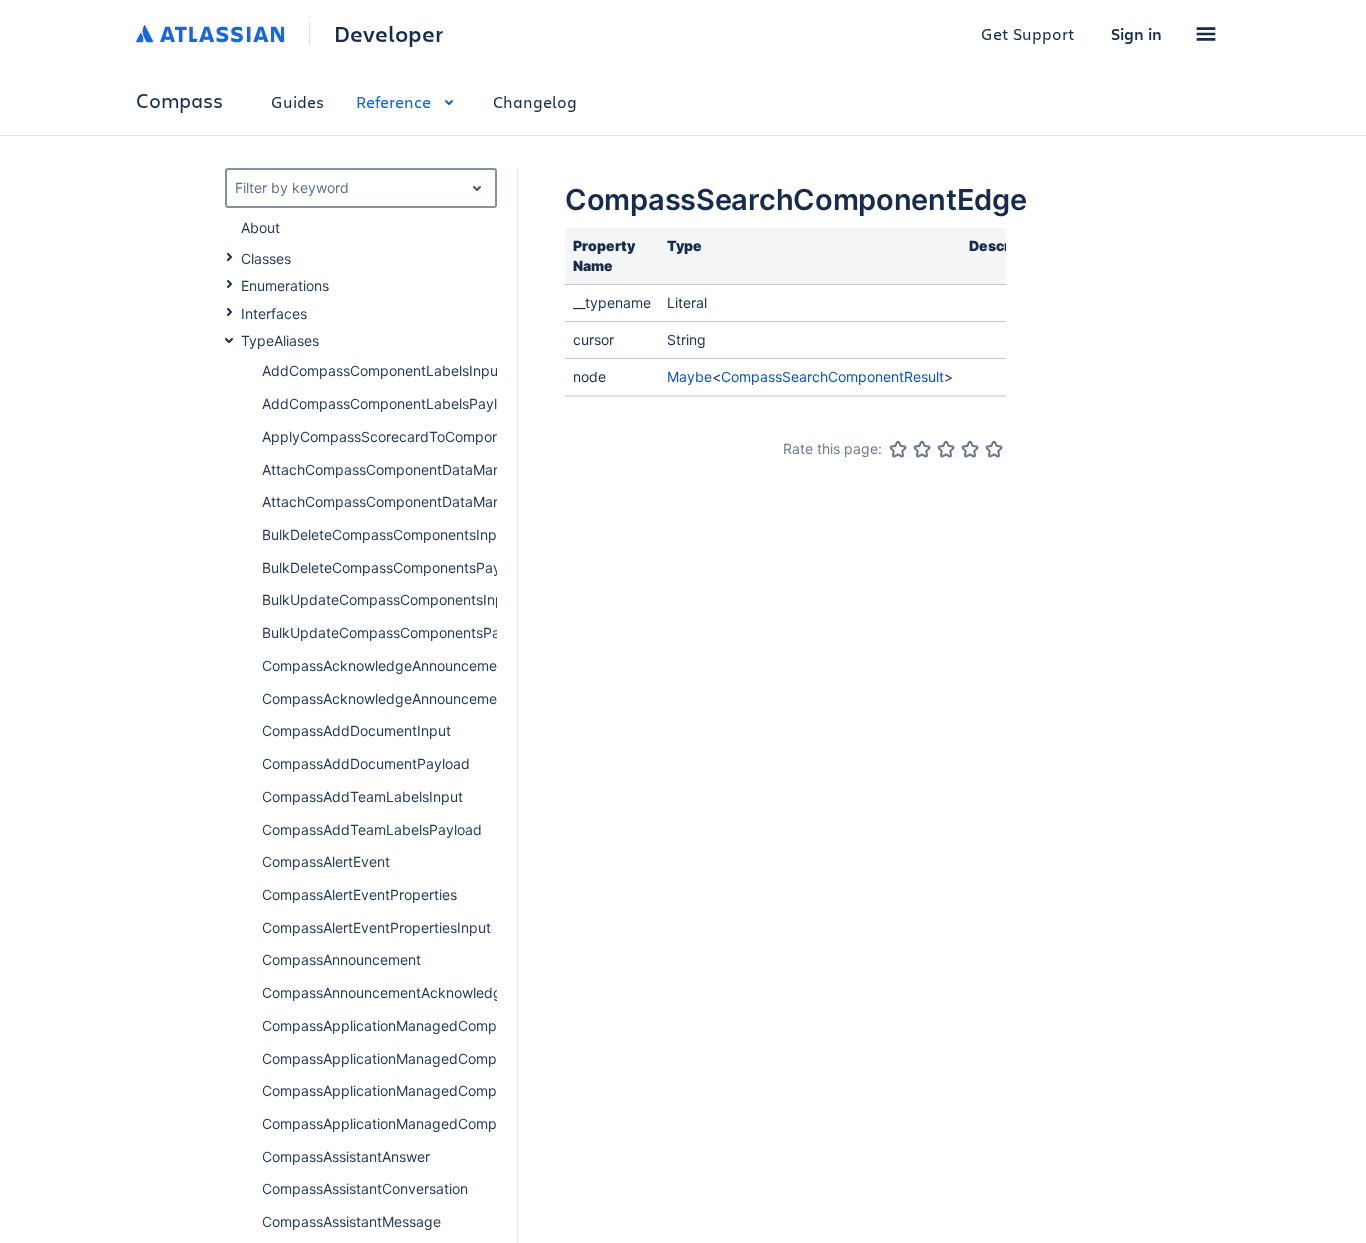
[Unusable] (898, 449)
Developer (388, 34)
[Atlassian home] (210, 34)
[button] (1206, 34)
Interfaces (274, 313)
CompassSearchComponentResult (832, 376)
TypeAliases (280, 340)
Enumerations (285, 285)
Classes (266, 258)
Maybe (689, 376)
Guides (297, 101)
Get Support (1028, 33)
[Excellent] (994, 449)
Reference (393, 101)
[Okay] (946, 449)
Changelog (535, 101)
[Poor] (922, 449)
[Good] (970, 449)
